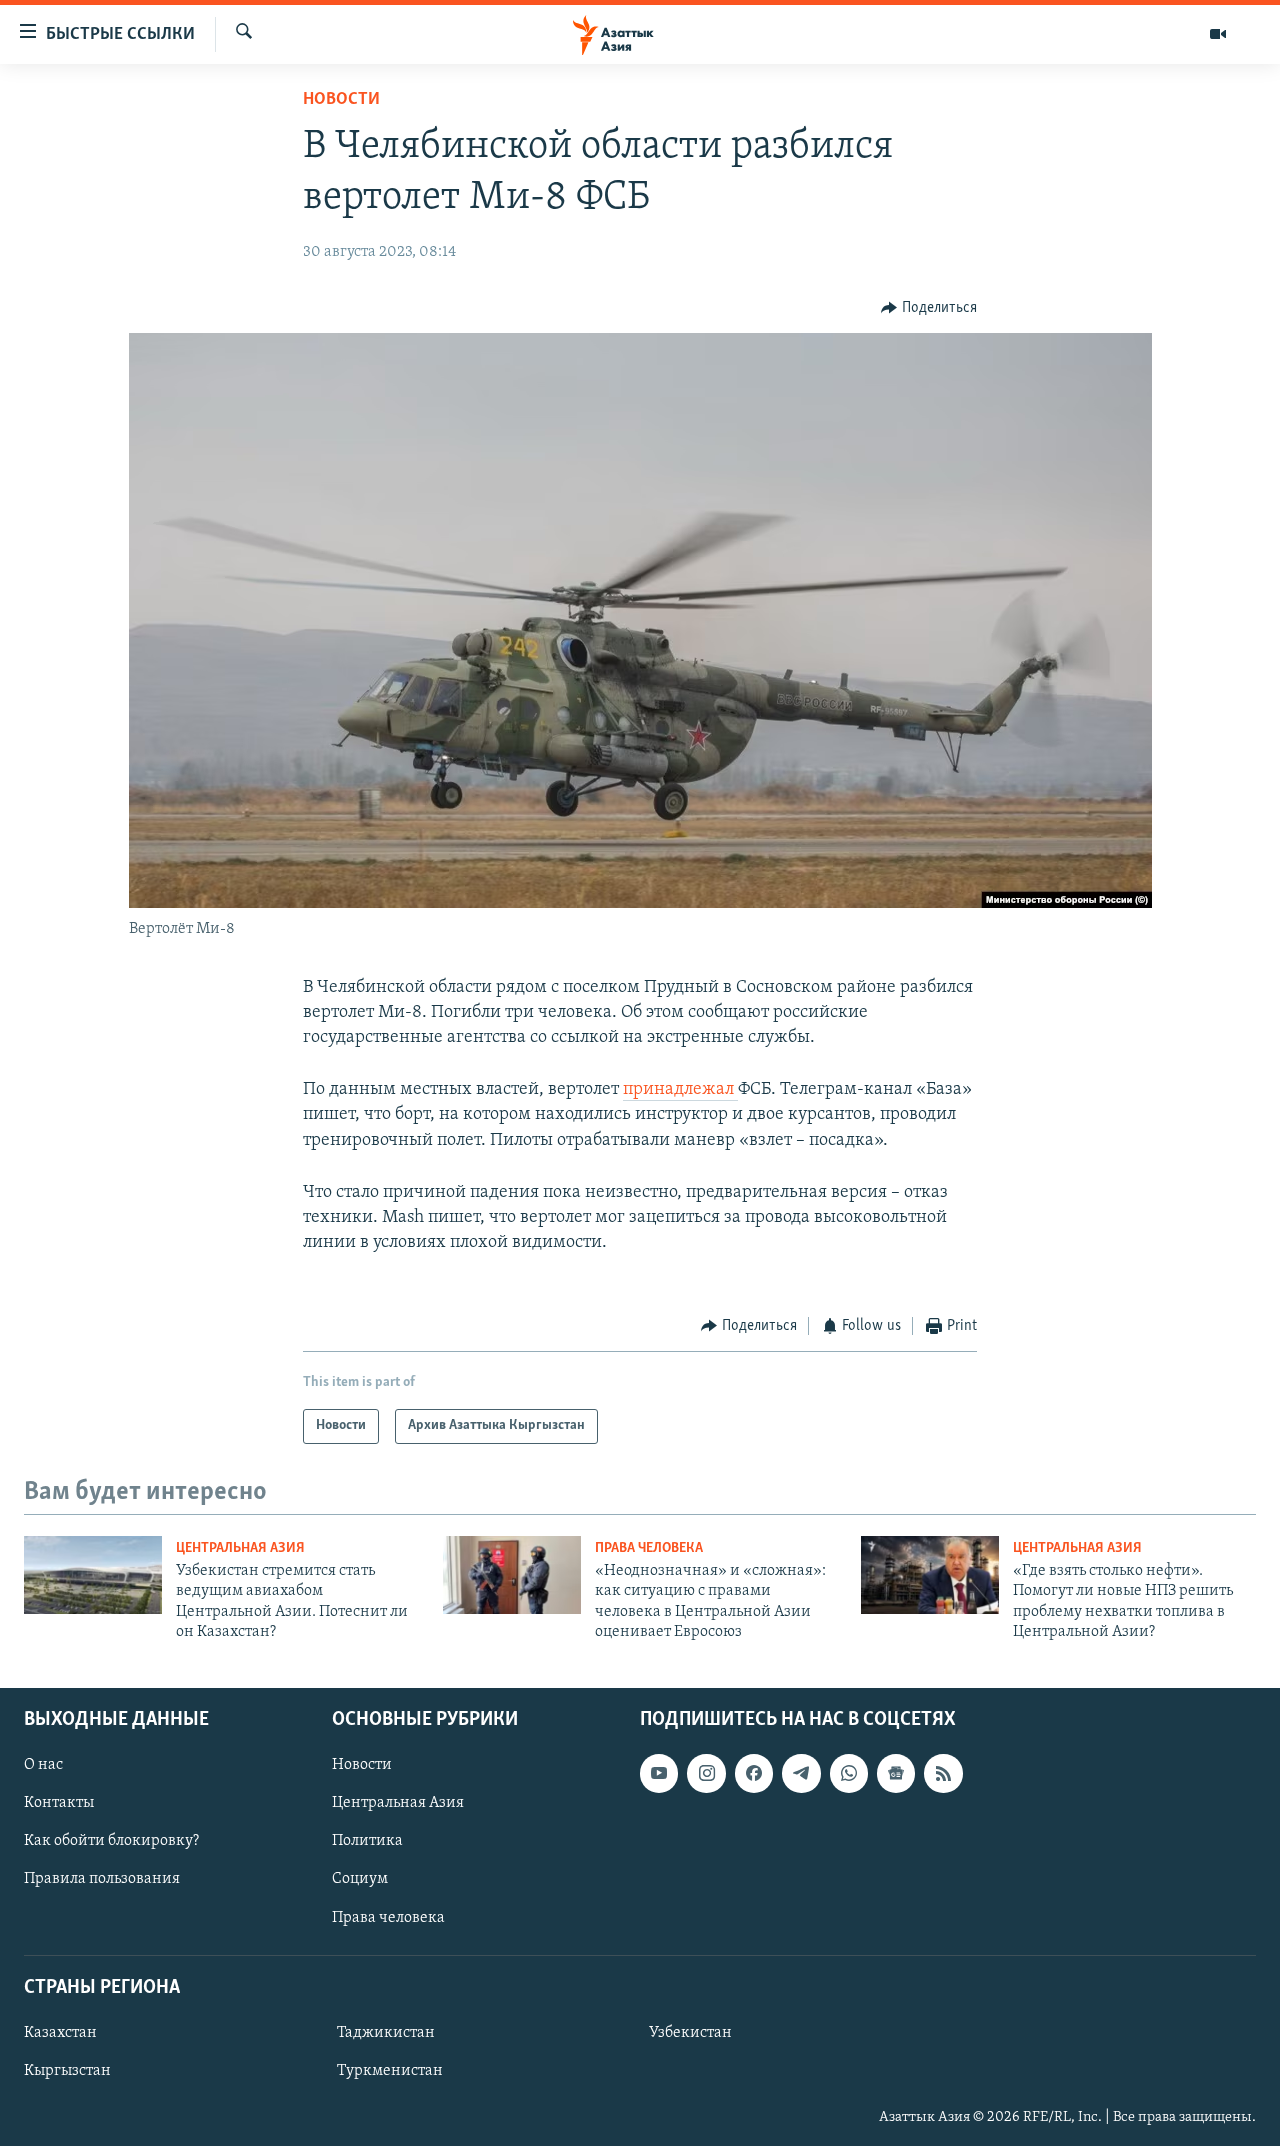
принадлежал (680, 1090)
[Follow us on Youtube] (659, 1774)
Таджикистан (386, 2033)
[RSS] (943, 1774)
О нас (43, 1766)
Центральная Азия (240, 1548)
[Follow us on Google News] (896, 1774)
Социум (360, 1880)
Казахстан (60, 2033)
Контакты (59, 1804)
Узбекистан (690, 2033)
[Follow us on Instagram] (706, 1774)
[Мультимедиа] (1218, 34)
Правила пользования (102, 1880)
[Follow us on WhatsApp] (849, 1774)
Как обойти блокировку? (111, 1842)
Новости (341, 100)
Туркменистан (390, 2071)
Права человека (649, 1548)
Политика (367, 1842)
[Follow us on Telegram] (801, 1774)
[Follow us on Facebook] (754, 1774)
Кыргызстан (67, 2071)
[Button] (929, 308)
